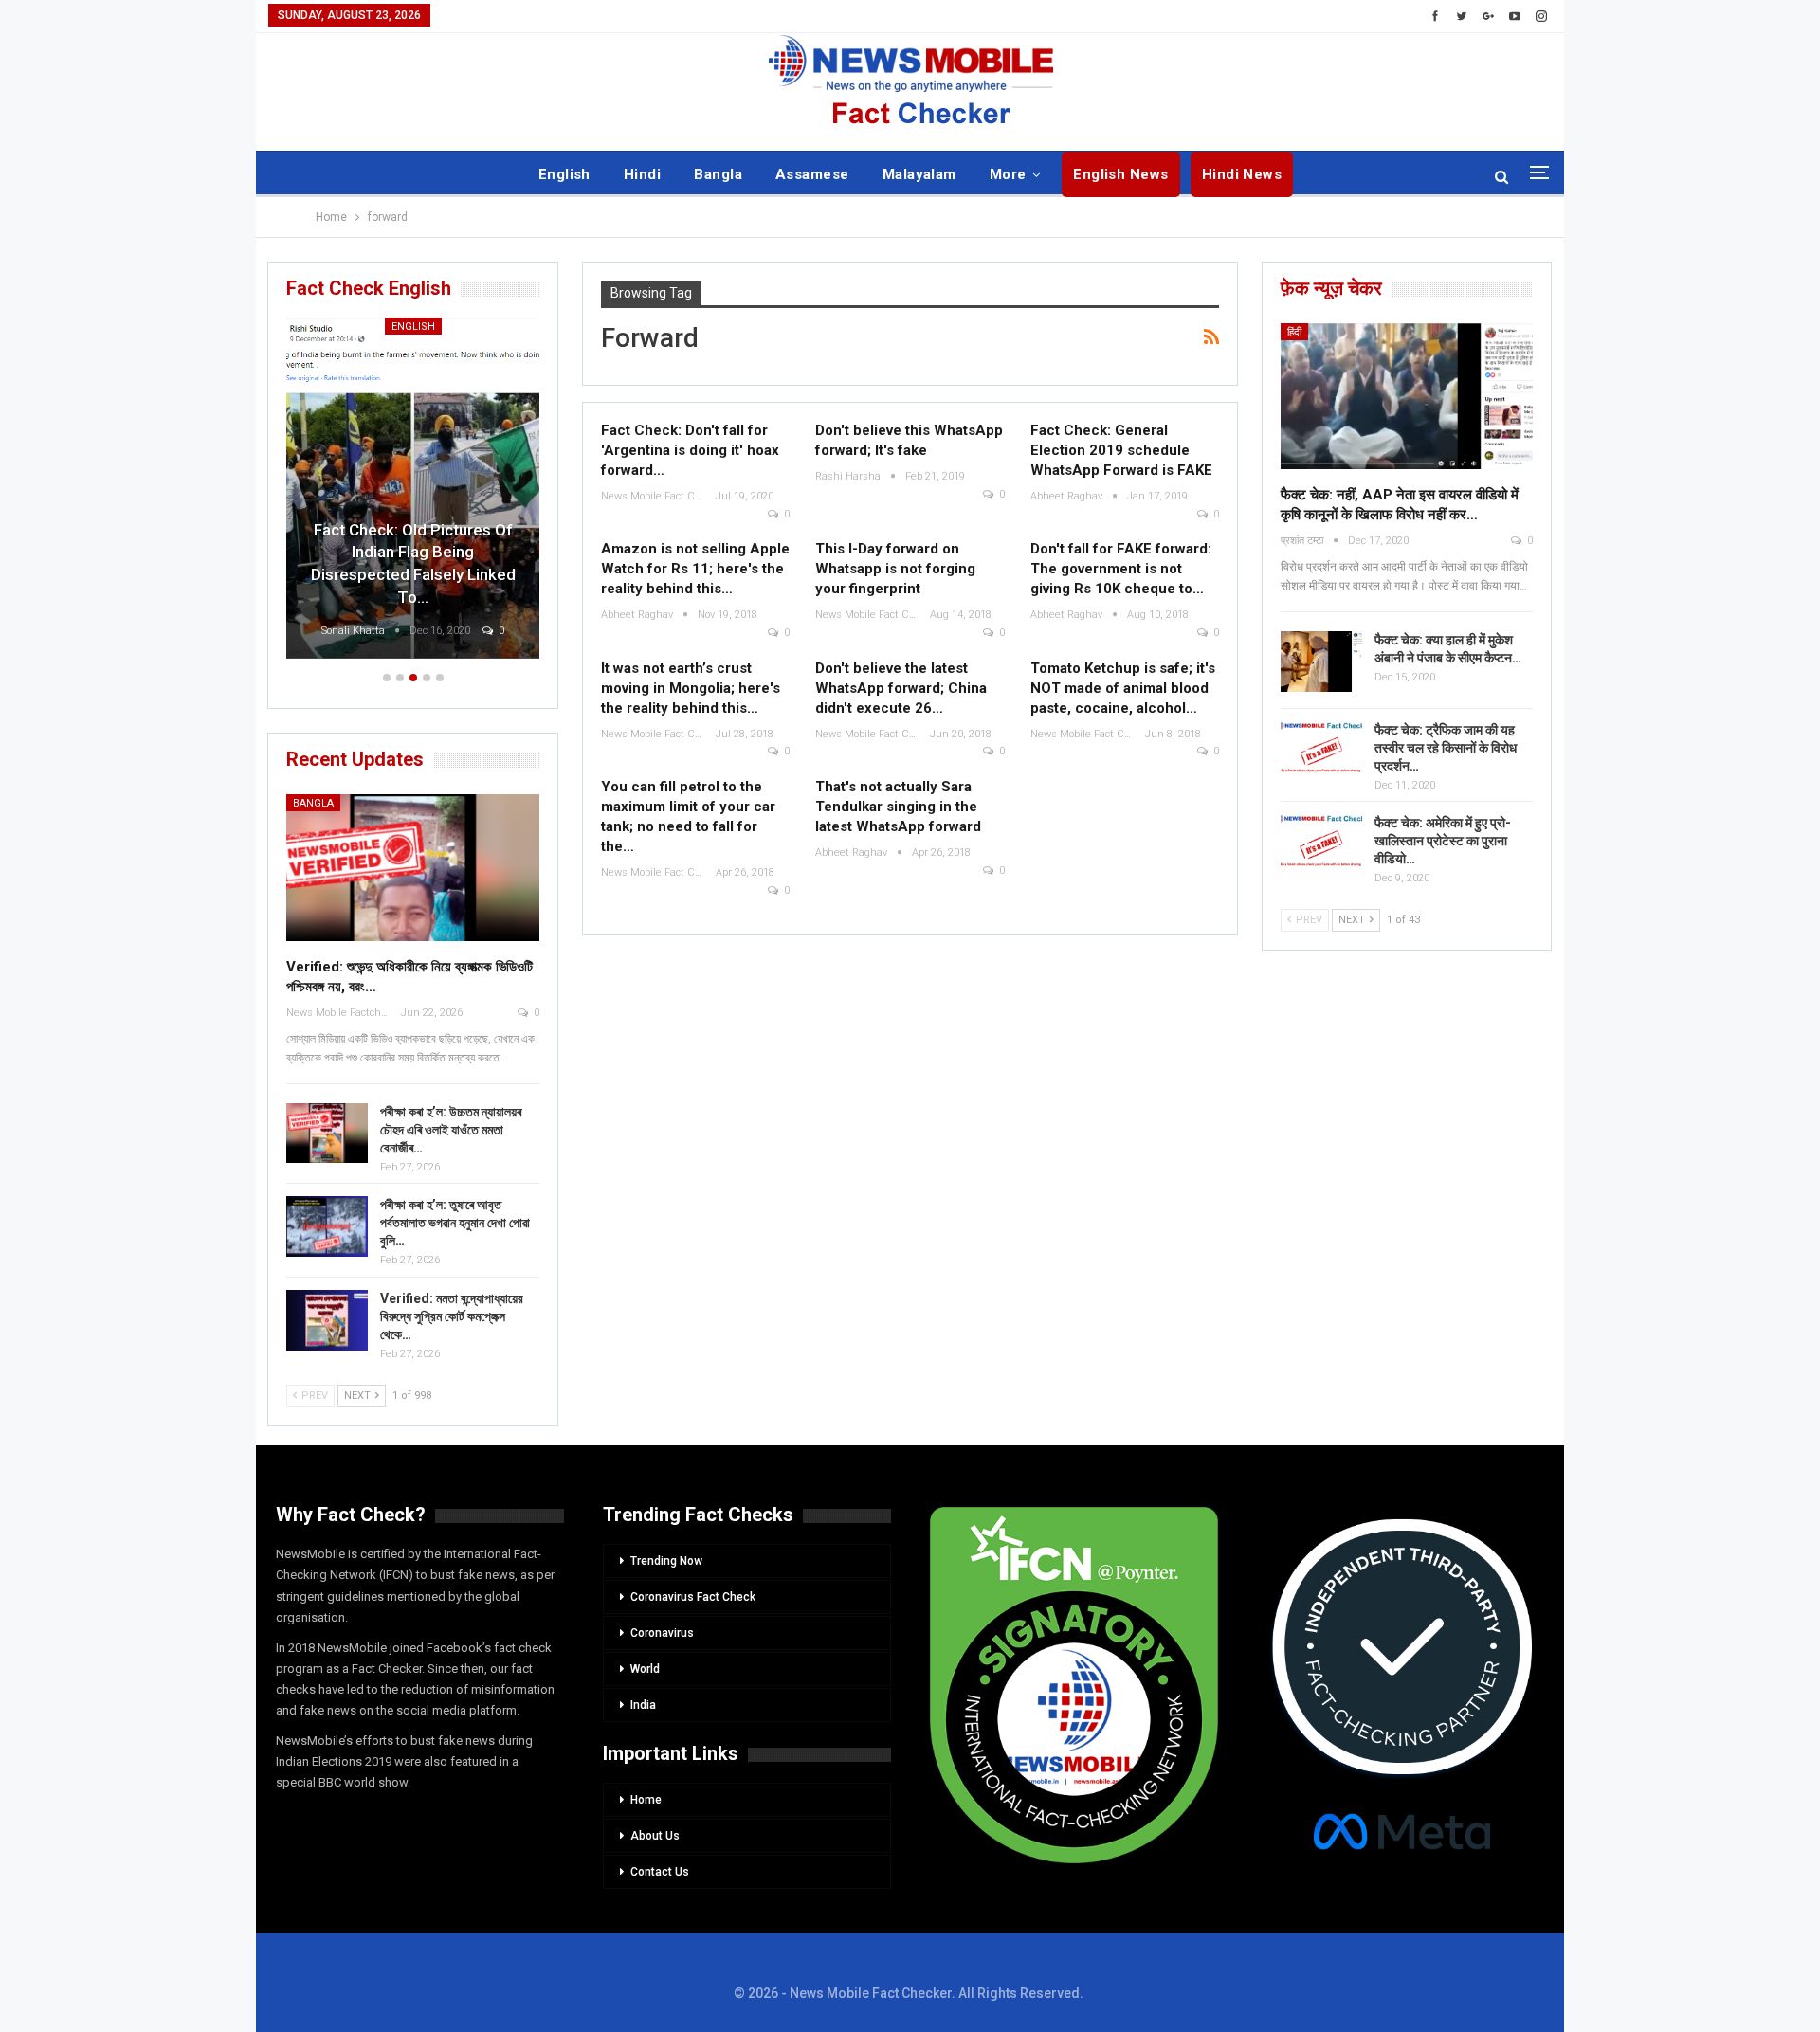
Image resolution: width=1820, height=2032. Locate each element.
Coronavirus (662, 1633)
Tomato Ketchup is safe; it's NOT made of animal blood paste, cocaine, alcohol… (1123, 688)
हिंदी (1294, 332)
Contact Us (660, 1872)
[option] (413, 491)
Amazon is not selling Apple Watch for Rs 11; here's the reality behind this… (695, 569)
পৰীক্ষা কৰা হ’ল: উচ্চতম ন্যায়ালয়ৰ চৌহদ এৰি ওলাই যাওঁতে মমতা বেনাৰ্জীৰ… (451, 1130)
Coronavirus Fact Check (693, 1597)
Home (646, 1800)
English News (1121, 174)
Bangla (718, 174)
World (645, 1669)
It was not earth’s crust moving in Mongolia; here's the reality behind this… (691, 688)
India (643, 1705)
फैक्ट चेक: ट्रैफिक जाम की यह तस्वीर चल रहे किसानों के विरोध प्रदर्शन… (1446, 748)
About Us (655, 1836)
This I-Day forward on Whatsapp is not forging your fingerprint (895, 569)
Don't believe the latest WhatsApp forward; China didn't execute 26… (901, 688)
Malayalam (919, 174)
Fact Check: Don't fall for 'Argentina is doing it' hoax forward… (690, 450)
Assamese (812, 174)
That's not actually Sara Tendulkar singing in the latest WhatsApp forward (898, 807)
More (1008, 174)
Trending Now (666, 1561)
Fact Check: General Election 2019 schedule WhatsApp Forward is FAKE (1121, 450)
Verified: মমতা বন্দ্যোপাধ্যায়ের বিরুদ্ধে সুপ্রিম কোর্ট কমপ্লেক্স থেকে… (452, 1316)
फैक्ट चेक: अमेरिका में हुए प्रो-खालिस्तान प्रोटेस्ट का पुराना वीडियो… (1443, 841)
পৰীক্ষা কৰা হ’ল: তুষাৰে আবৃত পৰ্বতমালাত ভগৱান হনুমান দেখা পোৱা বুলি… (455, 1223)
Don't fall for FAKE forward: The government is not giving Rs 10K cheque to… (1121, 569)
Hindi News (1242, 174)
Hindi (642, 174)
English (564, 174)
